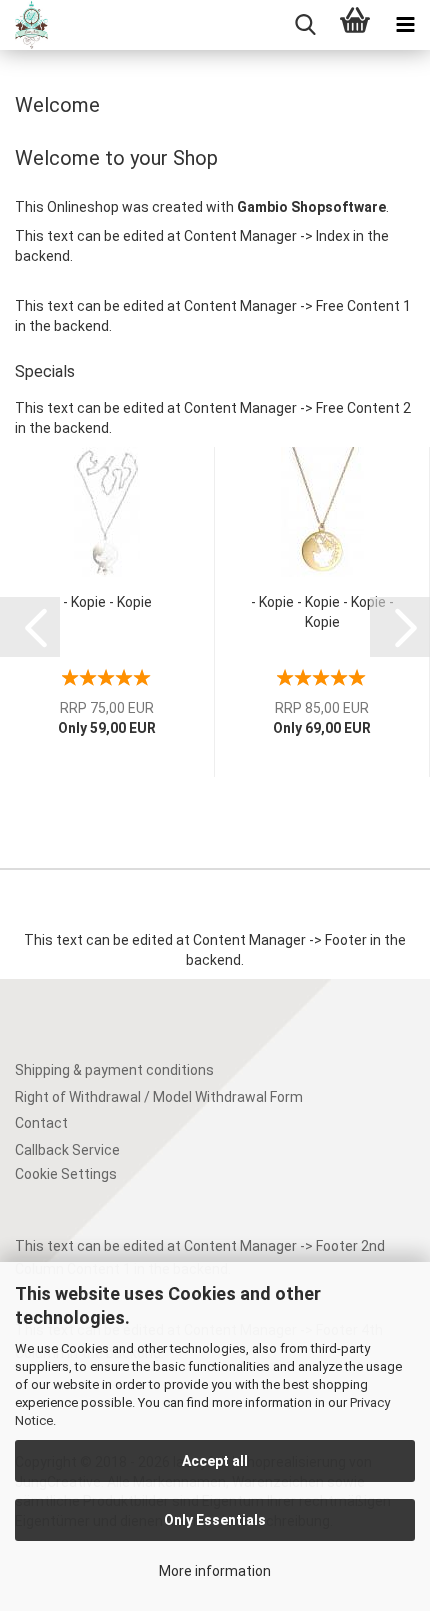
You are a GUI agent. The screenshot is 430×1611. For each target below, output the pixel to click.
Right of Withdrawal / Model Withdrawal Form (159, 1097)
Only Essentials (215, 1520)
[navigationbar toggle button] (405, 25)
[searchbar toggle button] (305, 25)
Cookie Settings (66, 1174)
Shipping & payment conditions (114, 1070)
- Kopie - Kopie (107, 602)
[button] (30, 627)
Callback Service (67, 1150)
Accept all (215, 1461)
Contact (41, 1123)
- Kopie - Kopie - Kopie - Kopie (322, 612)
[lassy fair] (24, 25)
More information (215, 1571)
